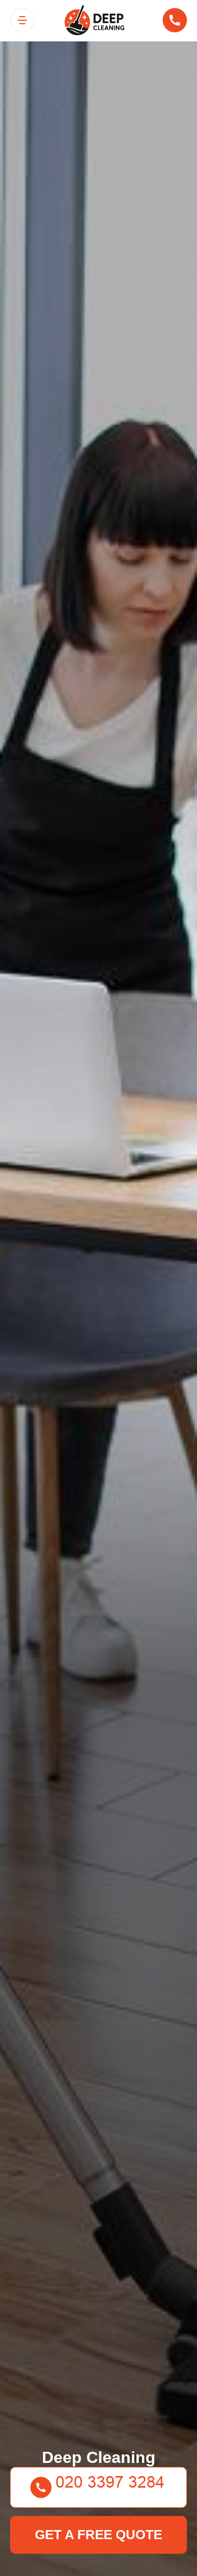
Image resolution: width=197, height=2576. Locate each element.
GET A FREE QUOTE (98, 2535)
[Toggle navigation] (22, 20)
